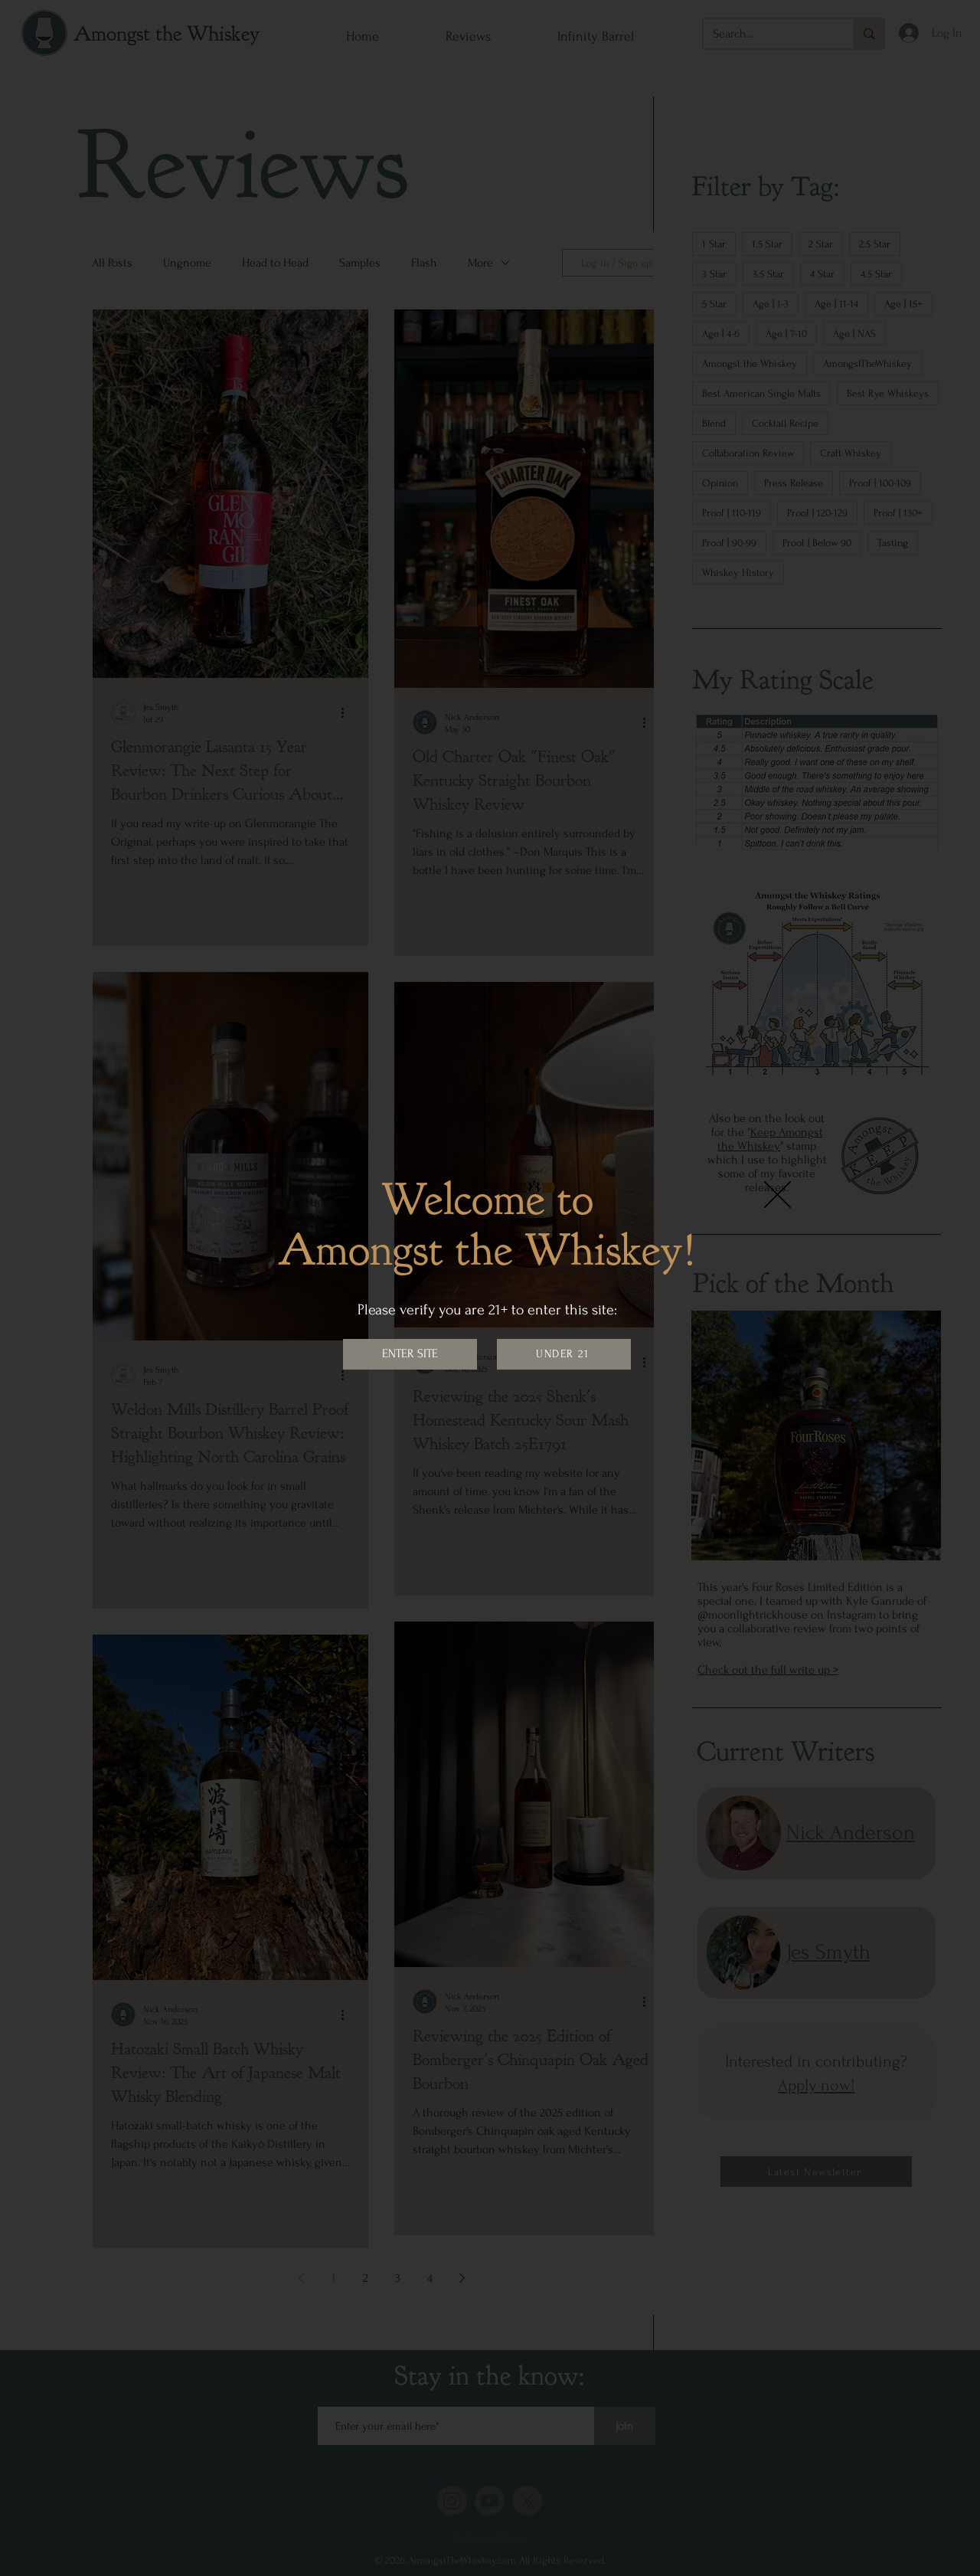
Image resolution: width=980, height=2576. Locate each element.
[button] (777, 1195)
